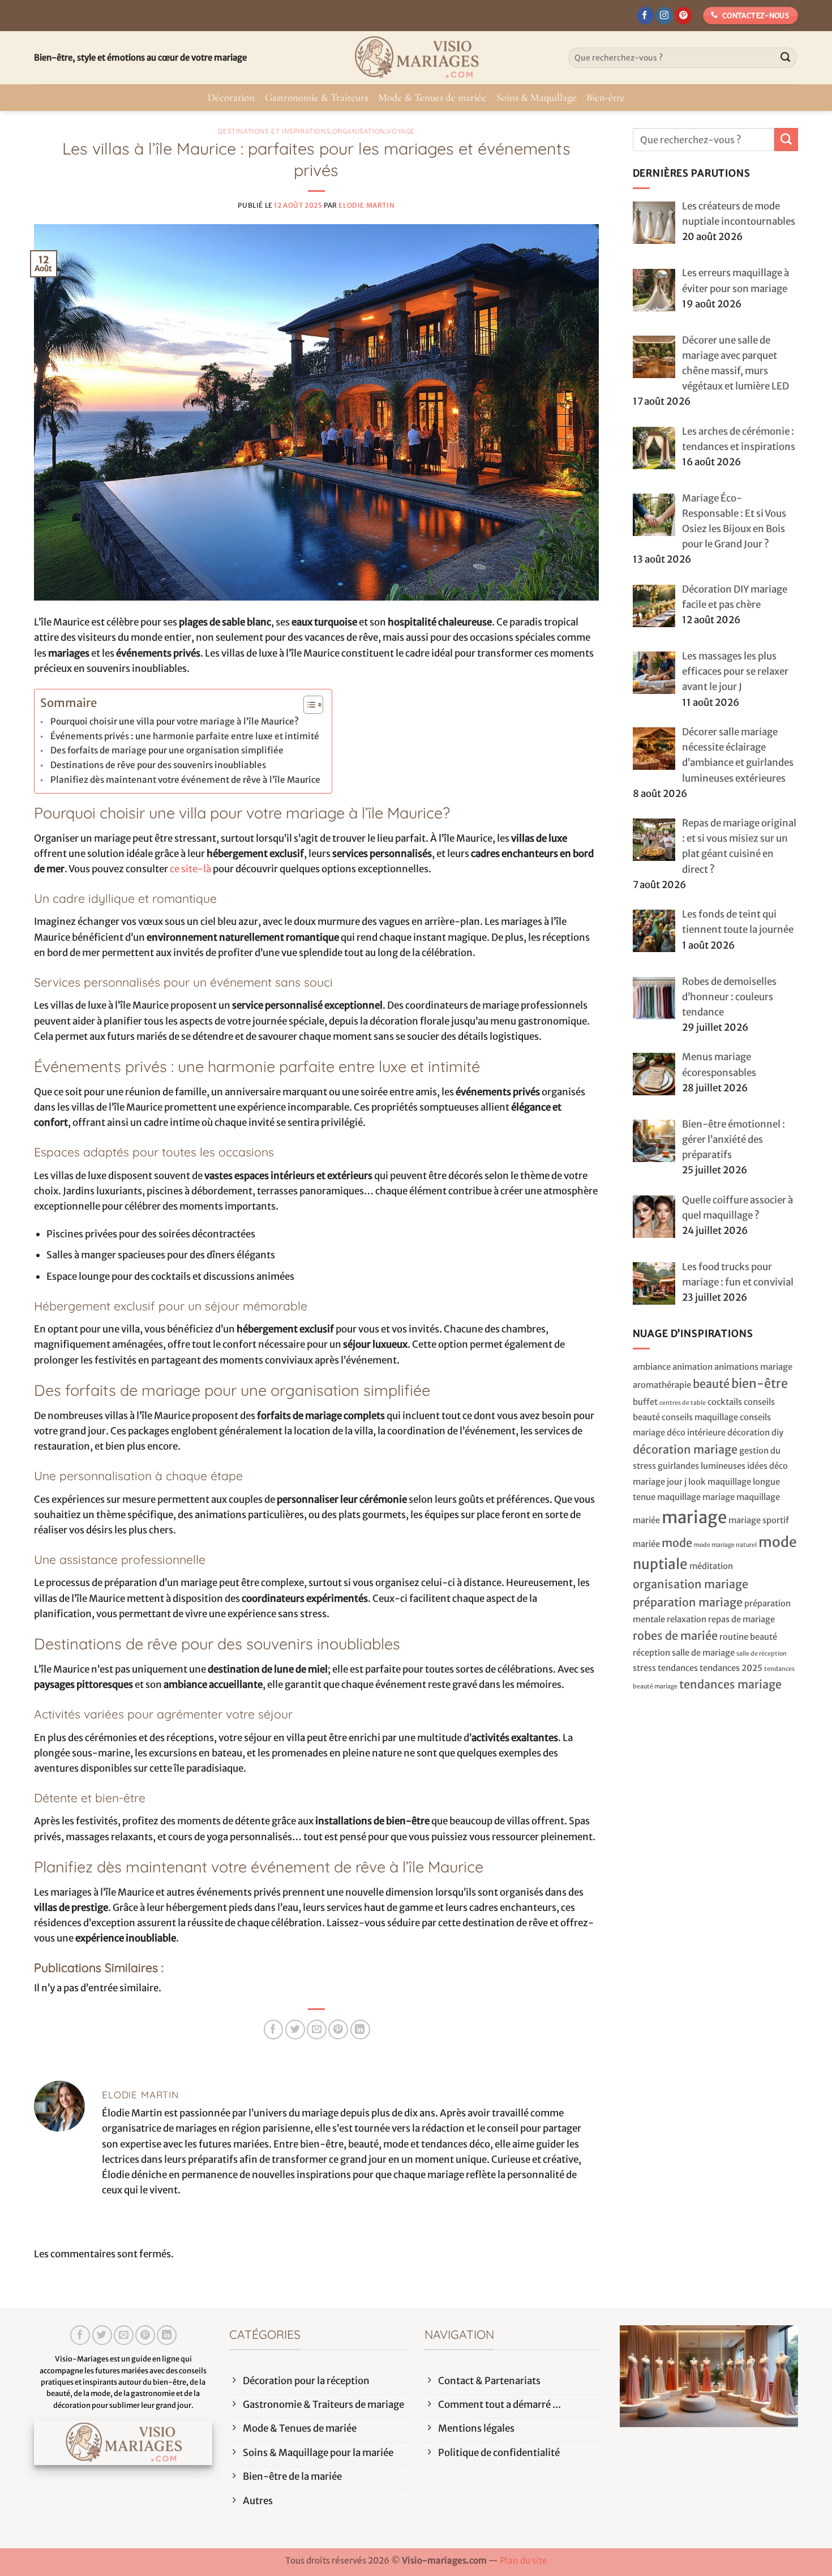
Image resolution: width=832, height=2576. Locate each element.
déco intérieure (696, 1433)
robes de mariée (675, 1636)
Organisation (359, 131)
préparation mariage (688, 1602)
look (697, 1482)
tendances (678, 1668)
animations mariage (753, 1367)
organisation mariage (691, 1584)
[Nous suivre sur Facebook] (646, 16)
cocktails (725, 1402)
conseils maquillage (700, 1417)
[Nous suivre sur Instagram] (665, 16)
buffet (645, 1402)
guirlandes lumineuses (702, 1466)
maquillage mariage (696, 1497)
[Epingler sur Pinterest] (338, 2029)
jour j (677, 1482)
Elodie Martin (366, 205)
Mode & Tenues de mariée (432, 97)
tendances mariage (730, 1684)
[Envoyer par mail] (317, 2029)
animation (692, 1367)
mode (677, 1543)
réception (651, 1653)
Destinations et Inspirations (275, 131)
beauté (711, 1384)
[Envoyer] (786, 58)
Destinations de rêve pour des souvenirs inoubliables (158, 765)
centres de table (683, 1403)
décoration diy (755, 1433)
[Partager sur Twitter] (295, 2029)
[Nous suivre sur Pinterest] (683, 16)
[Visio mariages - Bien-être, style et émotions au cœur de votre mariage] (416, 58)
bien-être (760, 1384)
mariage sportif (759, 1520)
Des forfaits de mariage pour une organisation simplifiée (167, 750)
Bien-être (606, 97)
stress (644, 1668)
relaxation (687, 1619)
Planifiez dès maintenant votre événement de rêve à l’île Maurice (185, 780)
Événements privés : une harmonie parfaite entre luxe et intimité (185, 736)
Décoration (231, 97)
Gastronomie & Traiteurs (316, 97)
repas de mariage (741, 1619)
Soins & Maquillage (536, 97)
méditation (711, 1566)
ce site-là (190, 869)
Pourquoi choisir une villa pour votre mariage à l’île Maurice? (175, 721)
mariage (694, 1517)
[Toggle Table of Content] (308, 705)
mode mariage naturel (725, 1545)
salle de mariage (703, 1653)
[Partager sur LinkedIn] (360, 2029)
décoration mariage (685, 1449)
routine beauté (748, 1637)
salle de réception (762, 1654)
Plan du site (524, 2560)
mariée (646, 1544)
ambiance (652, 1367)
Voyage (401, 131)
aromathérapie (662, 1385)
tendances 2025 (731, 1668)
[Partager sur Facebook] (274, 2029)
